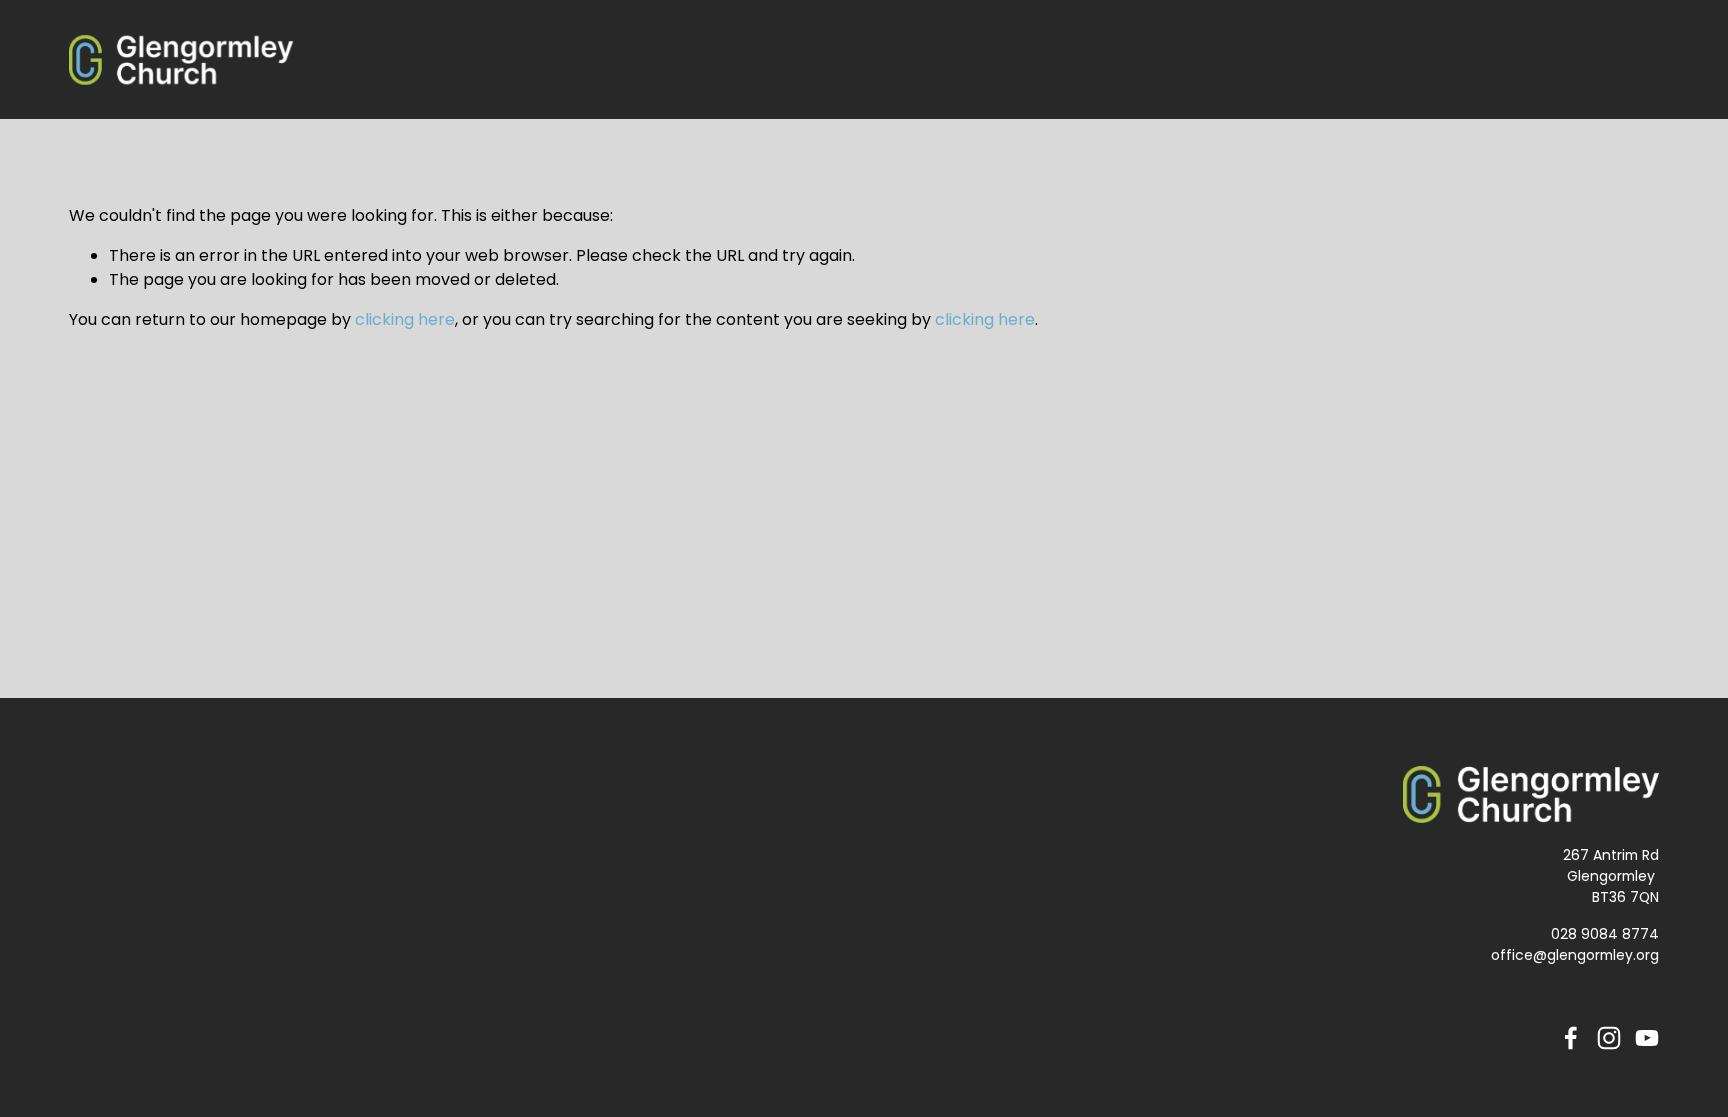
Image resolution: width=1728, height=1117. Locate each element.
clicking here (405, 319)
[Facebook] (1571, 1038)
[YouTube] (1647, 1038)
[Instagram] (1609, 1038)
